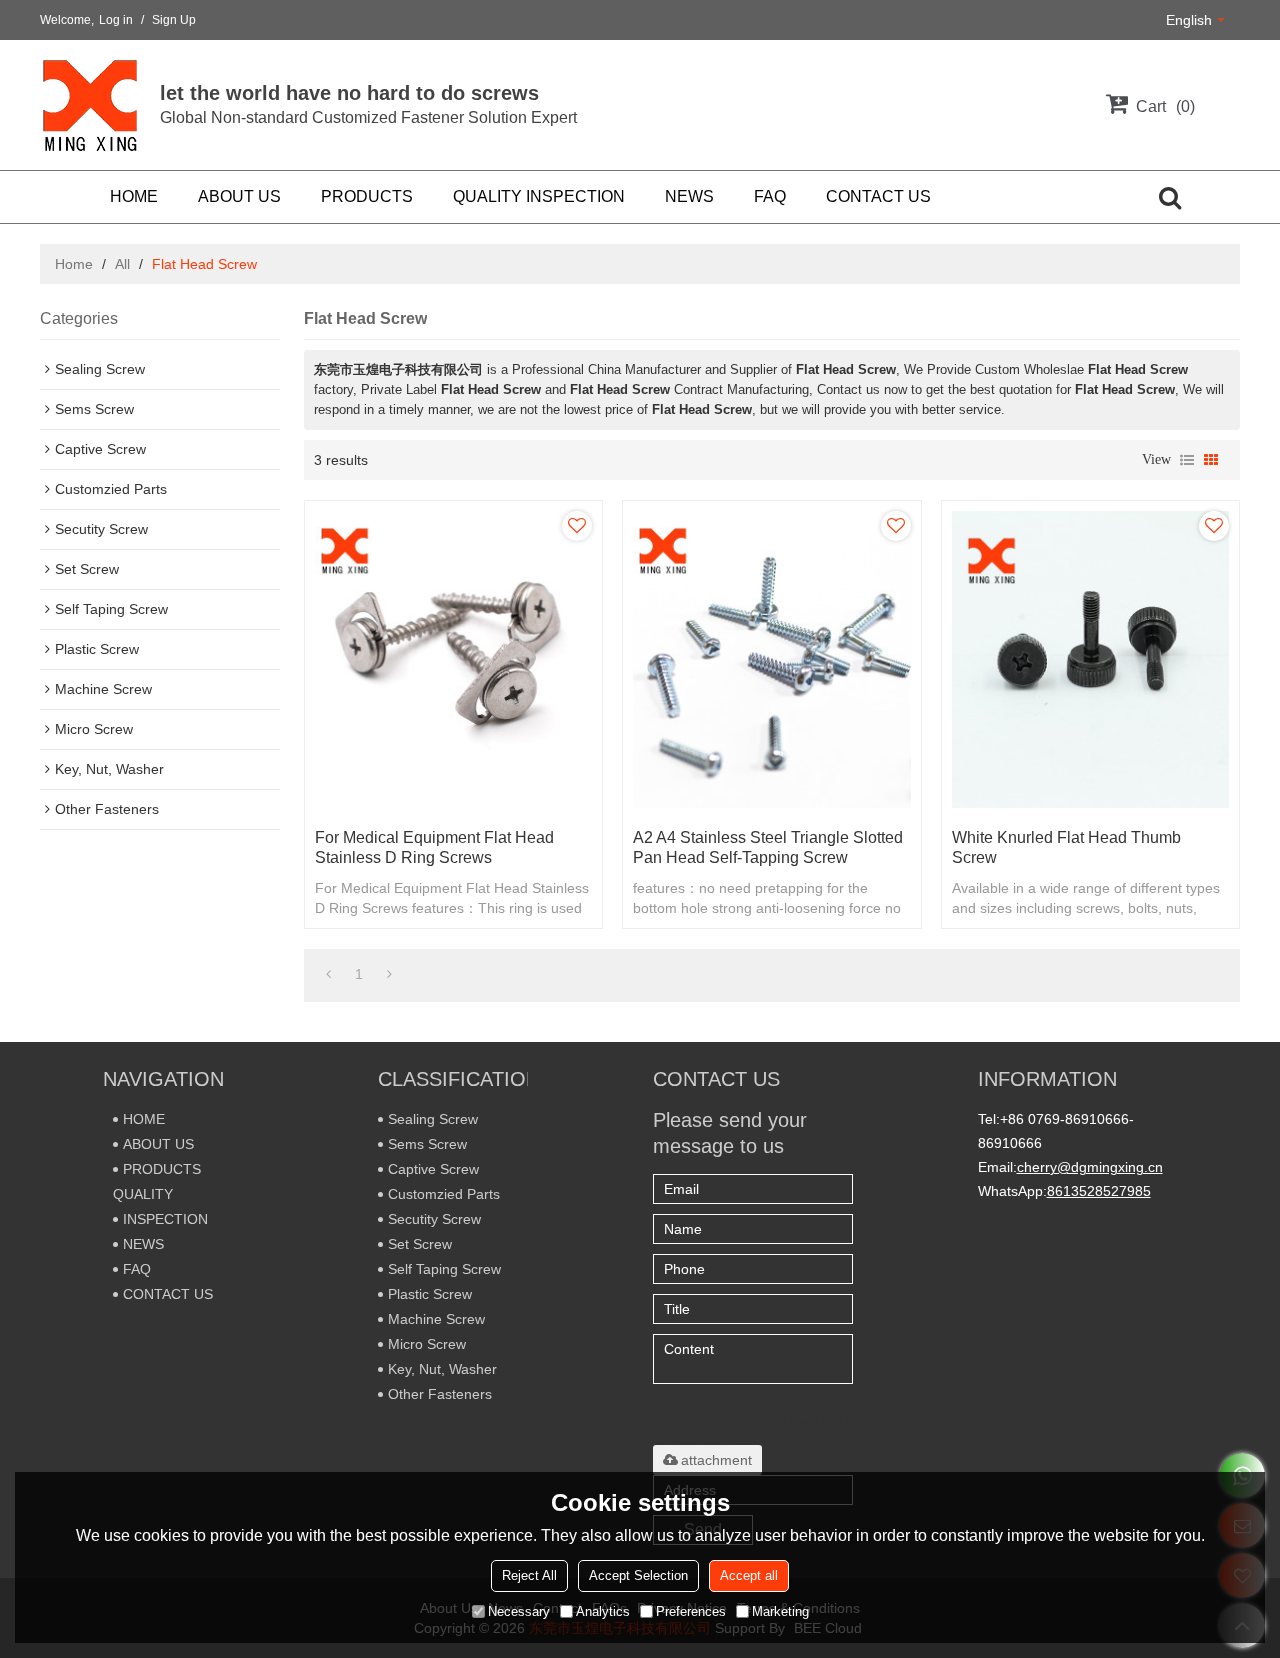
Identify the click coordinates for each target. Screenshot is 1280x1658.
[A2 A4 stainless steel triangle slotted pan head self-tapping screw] (771, 659)
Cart (1163, 106)
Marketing (780, 1611)
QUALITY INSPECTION (539, 196)
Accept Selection (638, 1575)
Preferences (691, 1611)
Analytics (603, 1611)
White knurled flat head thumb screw (1066, 847)
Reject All (529, 1575)
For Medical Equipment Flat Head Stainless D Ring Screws (434, 847)
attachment (716, 1460)
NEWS (689, 196)
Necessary (519, 1611)
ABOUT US (239, 196)
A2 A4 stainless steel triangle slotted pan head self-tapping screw (768, 847)
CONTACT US (878, 196)
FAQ (770, 196)
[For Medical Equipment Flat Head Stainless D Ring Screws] (453, 659)
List (1187, 460)
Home (74, 264)
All (122, 264)
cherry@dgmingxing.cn (1090, 1167)
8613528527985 (1099, 1191)
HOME (134, 196)
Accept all (749, 1575)
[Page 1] (328, 974)
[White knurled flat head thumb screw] (1090, 659)
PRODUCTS (367, 196)
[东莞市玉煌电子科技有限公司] (90, 105)
